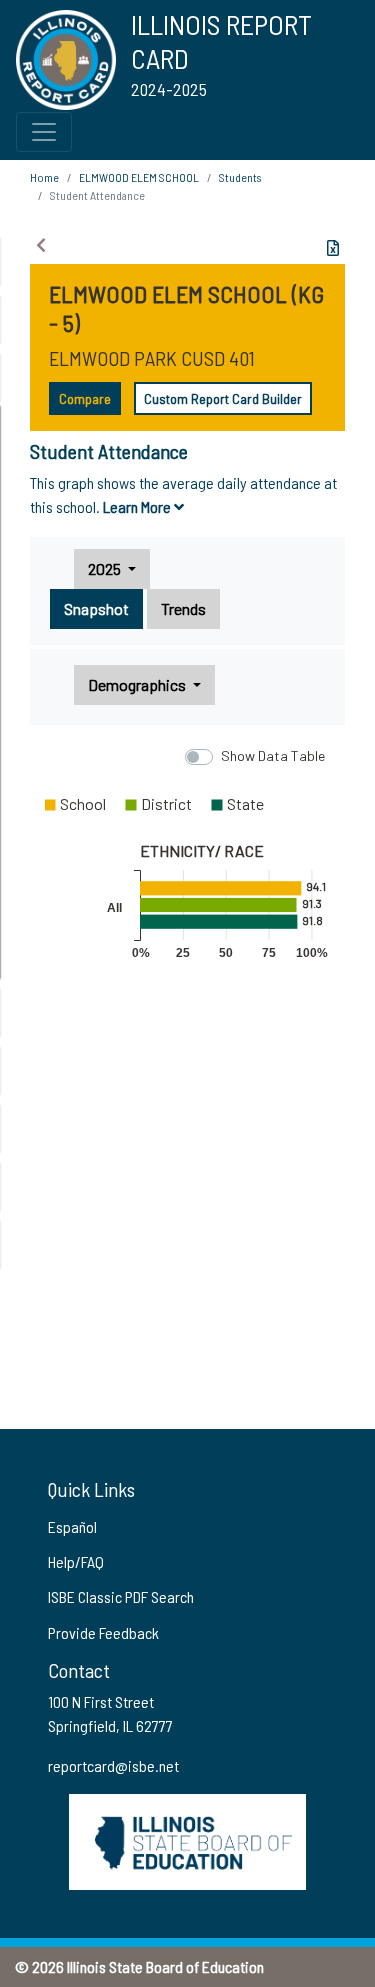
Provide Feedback (103, 1632)
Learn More (138, 506)
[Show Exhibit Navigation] (41, 245)
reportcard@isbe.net (113, 1765)
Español (72, 1526)
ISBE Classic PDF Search (121, 1596)
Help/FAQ (76, 1561)
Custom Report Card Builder (223, 398)
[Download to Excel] (333, 248)
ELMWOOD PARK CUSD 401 (152, 358)
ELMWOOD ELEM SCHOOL (139, 177)
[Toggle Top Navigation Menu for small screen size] (44, 132)
